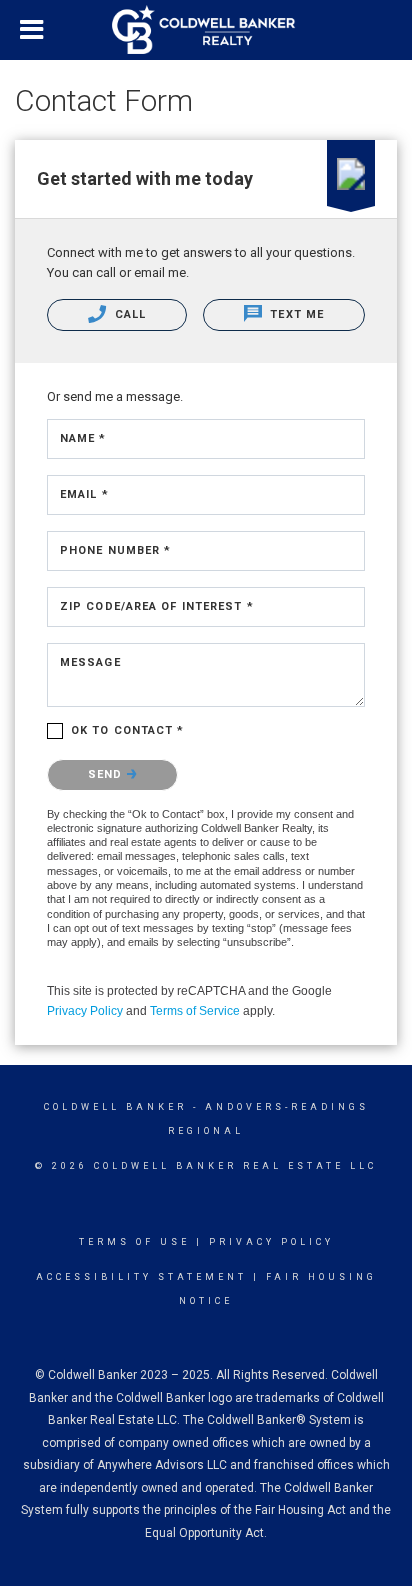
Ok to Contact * (128, 730)
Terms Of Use (134, 1242)
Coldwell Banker (115, 1107)
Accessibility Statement (141, 1277)
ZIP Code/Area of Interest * (157, 606)
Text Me (295, 314)
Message (90, 662)
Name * (83, 438)
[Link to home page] (206, 30)
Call (129, 314)
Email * (84, 494)
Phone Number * (115, 550)
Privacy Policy (85, 1011)
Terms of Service (195, 1011)
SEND (107, 774)
